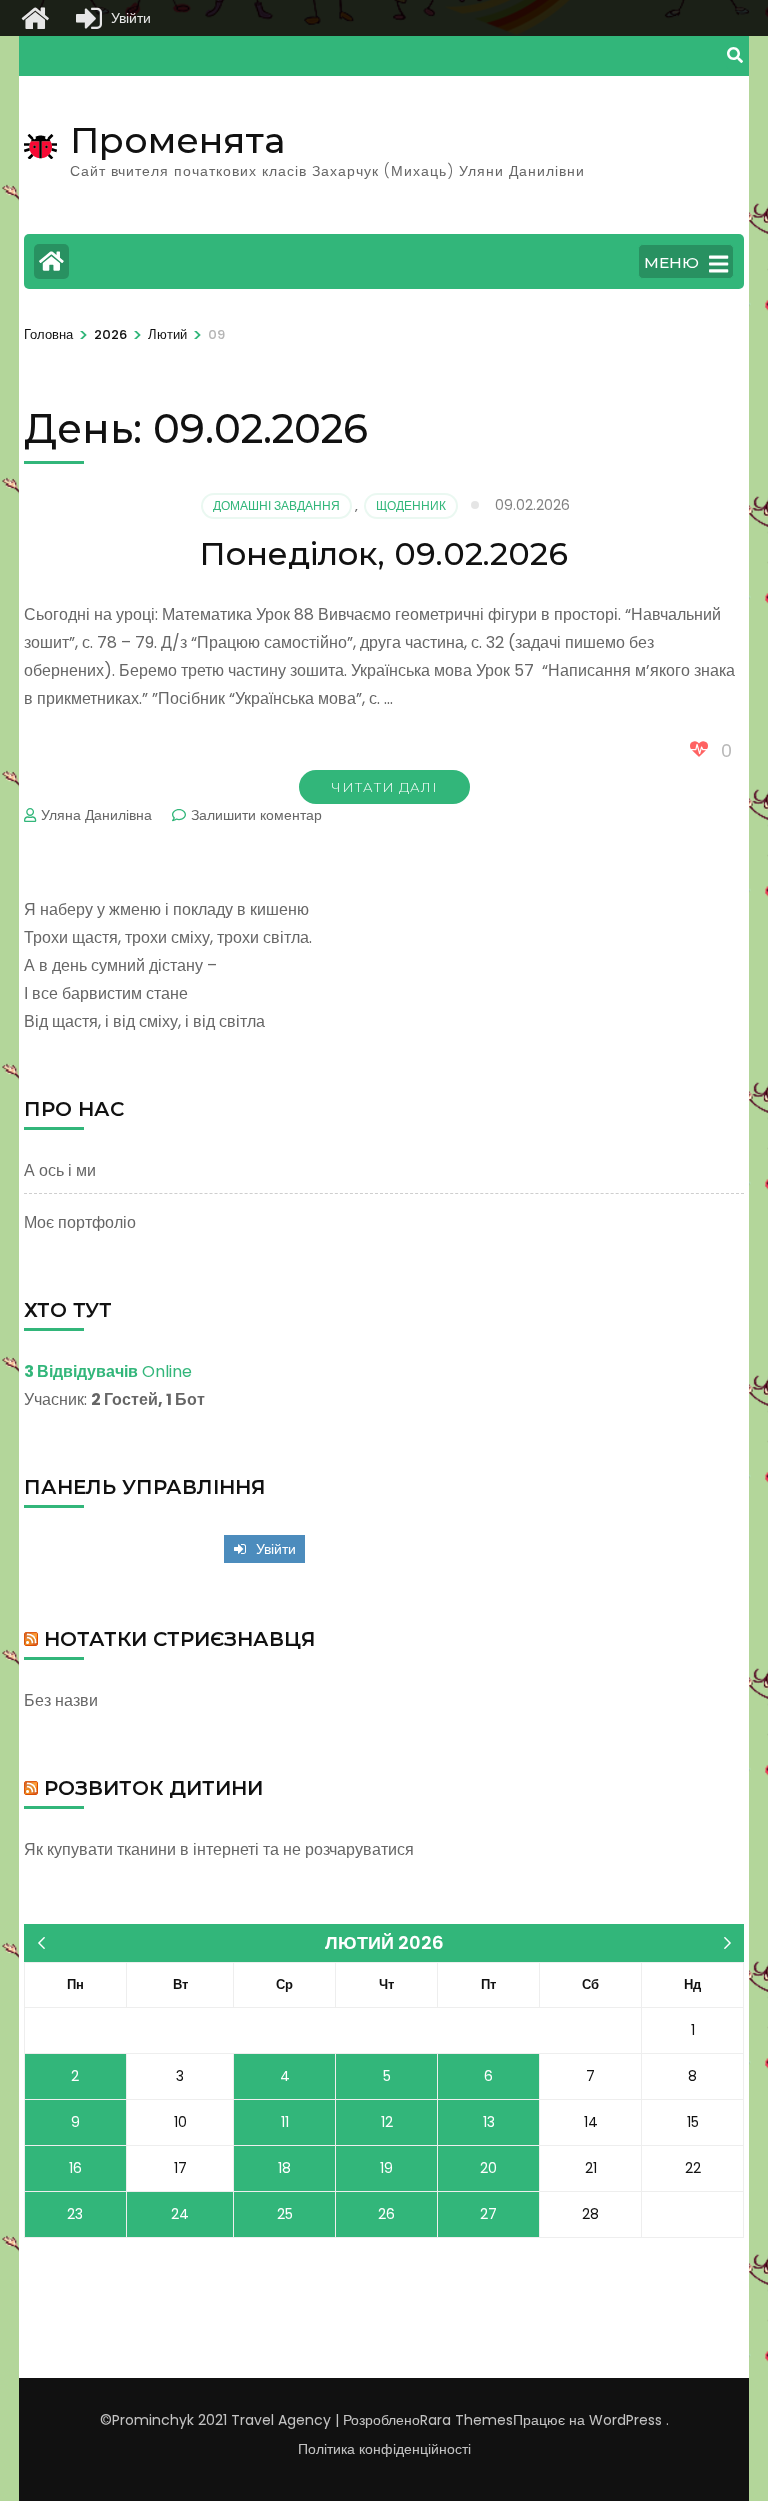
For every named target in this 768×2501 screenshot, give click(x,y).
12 (387, 2122)
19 (386, 2168)
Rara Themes (466, 2420)
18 (284, 2168)
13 (489, 2122)
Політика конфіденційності (384, 2449)
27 (488, 2214)
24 (180, 2214)
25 (285, 2214)
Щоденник (411, 505)
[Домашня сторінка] (35, 18)
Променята (177, 140)
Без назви (61, 1700)
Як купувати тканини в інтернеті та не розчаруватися (219, 1849)
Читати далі (384, 787)
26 (386, 2214)
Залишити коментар (256, 815)
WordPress (625, 2420)
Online (108, 1371)
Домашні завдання (276, 505)
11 (285, 2122)
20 (488, 2168)
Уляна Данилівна (96, 815)
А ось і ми (60, 1170)
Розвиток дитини (153, 1788)
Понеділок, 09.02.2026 (384, 553)
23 (75, 2214)
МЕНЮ (671, 262)
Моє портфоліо (80, 1222)
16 (75, 2168)
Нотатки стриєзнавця (180, 1639)
